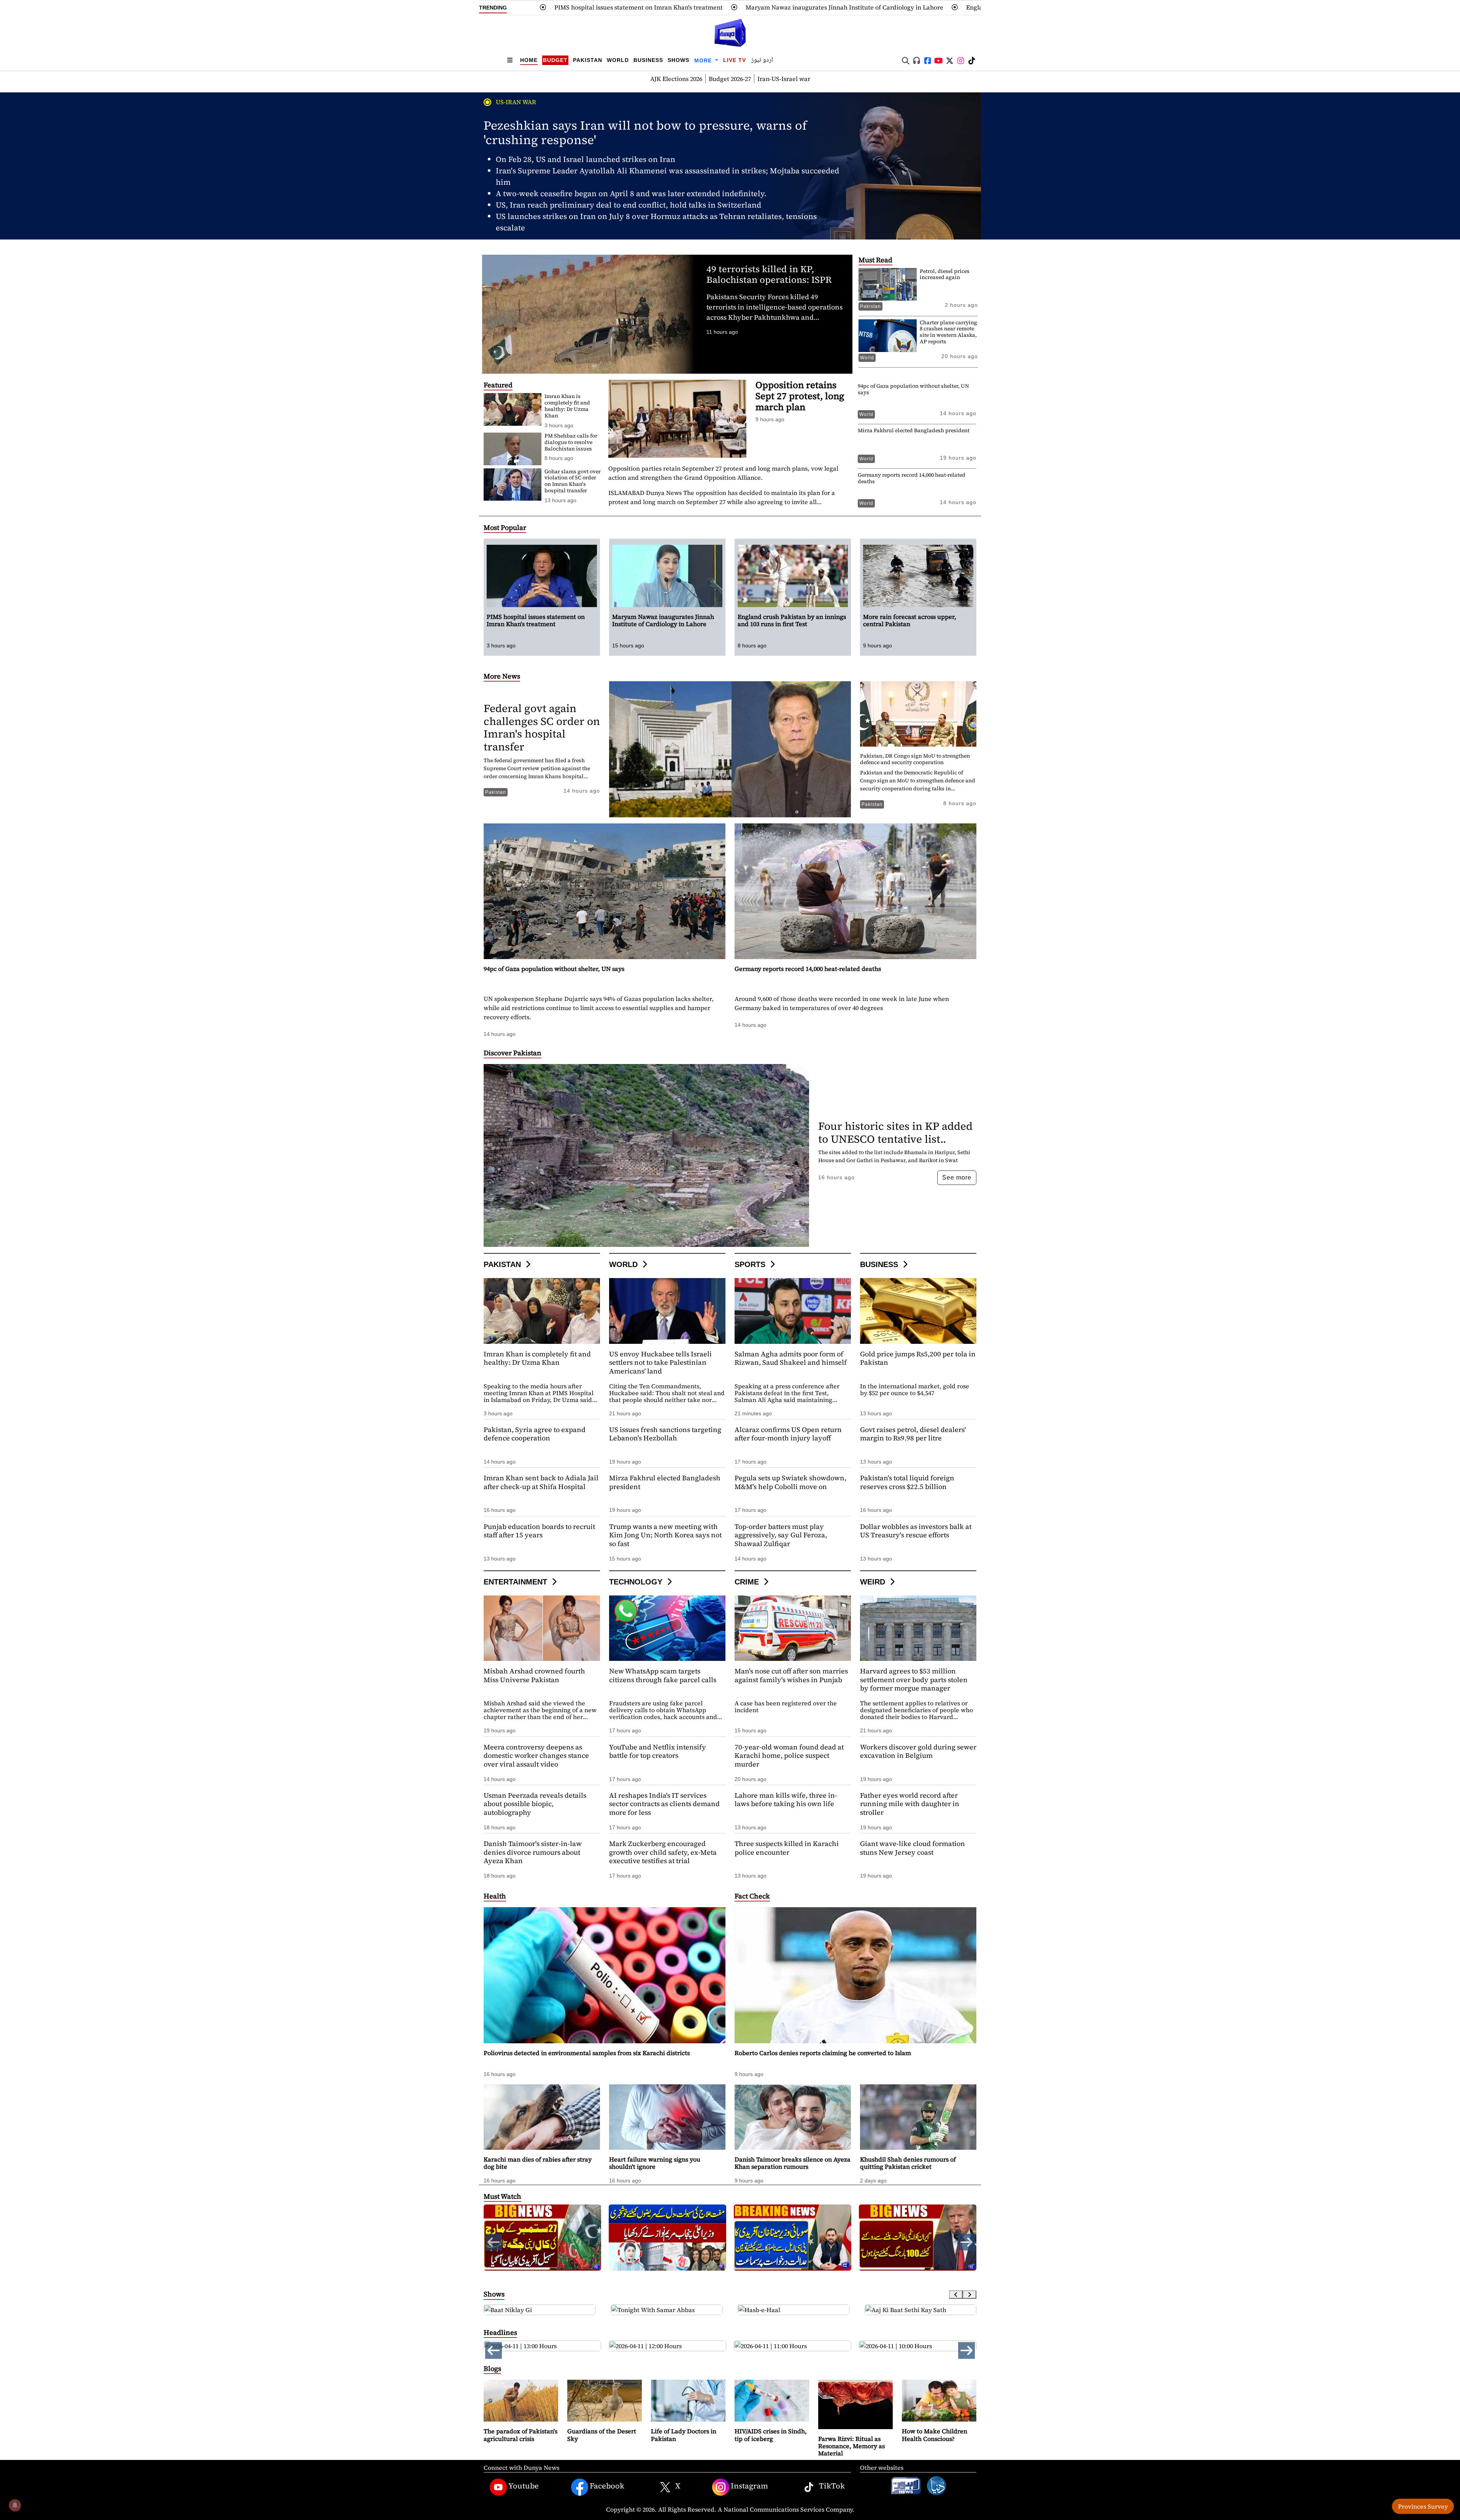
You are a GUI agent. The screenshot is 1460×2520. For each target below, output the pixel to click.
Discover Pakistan (513, 1053)
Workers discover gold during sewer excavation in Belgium (918, 1751)
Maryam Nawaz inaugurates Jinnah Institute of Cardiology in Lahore (508, 7)
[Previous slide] (956, 2295)
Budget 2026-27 (730, 79)
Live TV (735, 60)
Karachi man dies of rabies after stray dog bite (538, 2163)
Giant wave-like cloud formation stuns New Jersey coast (912, 1848)
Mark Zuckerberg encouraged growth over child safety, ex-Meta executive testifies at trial (663, 1852)
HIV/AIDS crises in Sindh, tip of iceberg (771, 2435)
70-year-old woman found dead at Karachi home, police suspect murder (789, 1756)
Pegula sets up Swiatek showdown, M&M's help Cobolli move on (790, 1482)
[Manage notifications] (15, 2505)
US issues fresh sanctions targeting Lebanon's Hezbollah (665, 1434)
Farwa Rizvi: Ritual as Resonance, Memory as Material (851, 2446)
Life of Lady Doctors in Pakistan (684, 2435)
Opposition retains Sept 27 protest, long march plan (800, 396)
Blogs (492, 2369)
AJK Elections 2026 (676, 79)
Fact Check (752, 1896)
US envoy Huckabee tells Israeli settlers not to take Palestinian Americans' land (660, 1362)
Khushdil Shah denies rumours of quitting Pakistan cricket (908, 2163)
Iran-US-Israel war (784, 79)
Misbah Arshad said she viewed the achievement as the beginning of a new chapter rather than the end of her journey (540, 1713)
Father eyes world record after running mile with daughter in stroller (910, 1804)
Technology (637, 1582)
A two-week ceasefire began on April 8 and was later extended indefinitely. (631, 193)
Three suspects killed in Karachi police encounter (787, 1848)
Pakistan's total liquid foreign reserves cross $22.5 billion (907, 1482)
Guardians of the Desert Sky (602, 2435)
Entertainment (517, 1582)
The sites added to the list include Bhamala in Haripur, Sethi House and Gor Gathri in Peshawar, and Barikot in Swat (894, 1156)
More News (502, 676)
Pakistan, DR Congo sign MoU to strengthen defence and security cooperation (915, 759)
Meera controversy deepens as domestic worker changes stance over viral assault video (536, 1756)
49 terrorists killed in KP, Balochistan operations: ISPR (769, 274)
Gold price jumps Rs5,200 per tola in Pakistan (918, 1358)
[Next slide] (970, 2295)
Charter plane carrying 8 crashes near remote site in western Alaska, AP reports (948, 332)
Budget (555, 60)
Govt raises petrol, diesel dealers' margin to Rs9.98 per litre (913, 1434)
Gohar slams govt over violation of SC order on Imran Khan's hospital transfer (573, 481)
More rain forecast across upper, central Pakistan (903, 7)
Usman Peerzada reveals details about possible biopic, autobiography (535, 1804)
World (618, 60)
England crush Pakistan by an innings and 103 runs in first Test (720, 7)
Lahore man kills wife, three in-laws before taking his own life (786, 1800)
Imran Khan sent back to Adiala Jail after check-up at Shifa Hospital (541, 1482)
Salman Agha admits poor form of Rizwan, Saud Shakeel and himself (791, 1358)
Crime (748, 1582)
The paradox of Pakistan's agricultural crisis (521, 2435)
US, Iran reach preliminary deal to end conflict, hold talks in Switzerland (628, 205)
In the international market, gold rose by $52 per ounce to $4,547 (915, 1389)
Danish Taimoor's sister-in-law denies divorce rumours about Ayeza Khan (533, 1852)
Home (529, 60)
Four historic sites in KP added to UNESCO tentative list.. (895, 1132)
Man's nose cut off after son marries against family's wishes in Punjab (791, 1675)
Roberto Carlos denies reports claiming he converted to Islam (823, 2053)
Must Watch (502, 2196)
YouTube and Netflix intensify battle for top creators (658, 1751)
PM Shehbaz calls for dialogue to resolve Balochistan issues (571, 442)
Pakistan (588, 60)
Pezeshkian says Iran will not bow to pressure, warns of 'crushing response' (645, 133)
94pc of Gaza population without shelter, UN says (913, 389)
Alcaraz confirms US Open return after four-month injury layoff (788, 1434)
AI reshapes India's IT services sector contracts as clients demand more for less (664, 1804)
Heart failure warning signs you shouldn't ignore (655, 2163)
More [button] (704, 60)
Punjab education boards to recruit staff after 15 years (539, 1531)
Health (495, 1896)
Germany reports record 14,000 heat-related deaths (912, 478)
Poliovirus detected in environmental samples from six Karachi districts (587, 2053)
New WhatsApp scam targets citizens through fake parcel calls (663, 1675)
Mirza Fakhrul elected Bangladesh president (914, 430)
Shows (678, 60)
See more (957, 1178)
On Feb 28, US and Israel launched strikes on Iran (586, 159)
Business (648, 60)
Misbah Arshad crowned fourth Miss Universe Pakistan (534, 1675)
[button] (966, 2242)
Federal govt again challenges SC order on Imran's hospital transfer (542, 727)
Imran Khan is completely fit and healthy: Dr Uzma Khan (567, 406)
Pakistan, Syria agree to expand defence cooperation (535, 1434)
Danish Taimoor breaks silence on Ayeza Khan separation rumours (793, 2163)
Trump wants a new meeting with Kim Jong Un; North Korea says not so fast (665, 1535)
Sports (751, 1264)
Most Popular (505, 527)
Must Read (875, 260)
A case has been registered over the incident (786, 1706)
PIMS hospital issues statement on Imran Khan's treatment (536, 620)
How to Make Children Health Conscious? (935, 2435)
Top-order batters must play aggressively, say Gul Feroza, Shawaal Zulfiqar (781, 1535)
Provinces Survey (1423, 2506)
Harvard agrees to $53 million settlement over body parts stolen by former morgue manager (914, 1679)
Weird (874, 1582)
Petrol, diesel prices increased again (945, 274)
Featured (498, 385)
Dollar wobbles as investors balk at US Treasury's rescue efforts (916, 1531)
